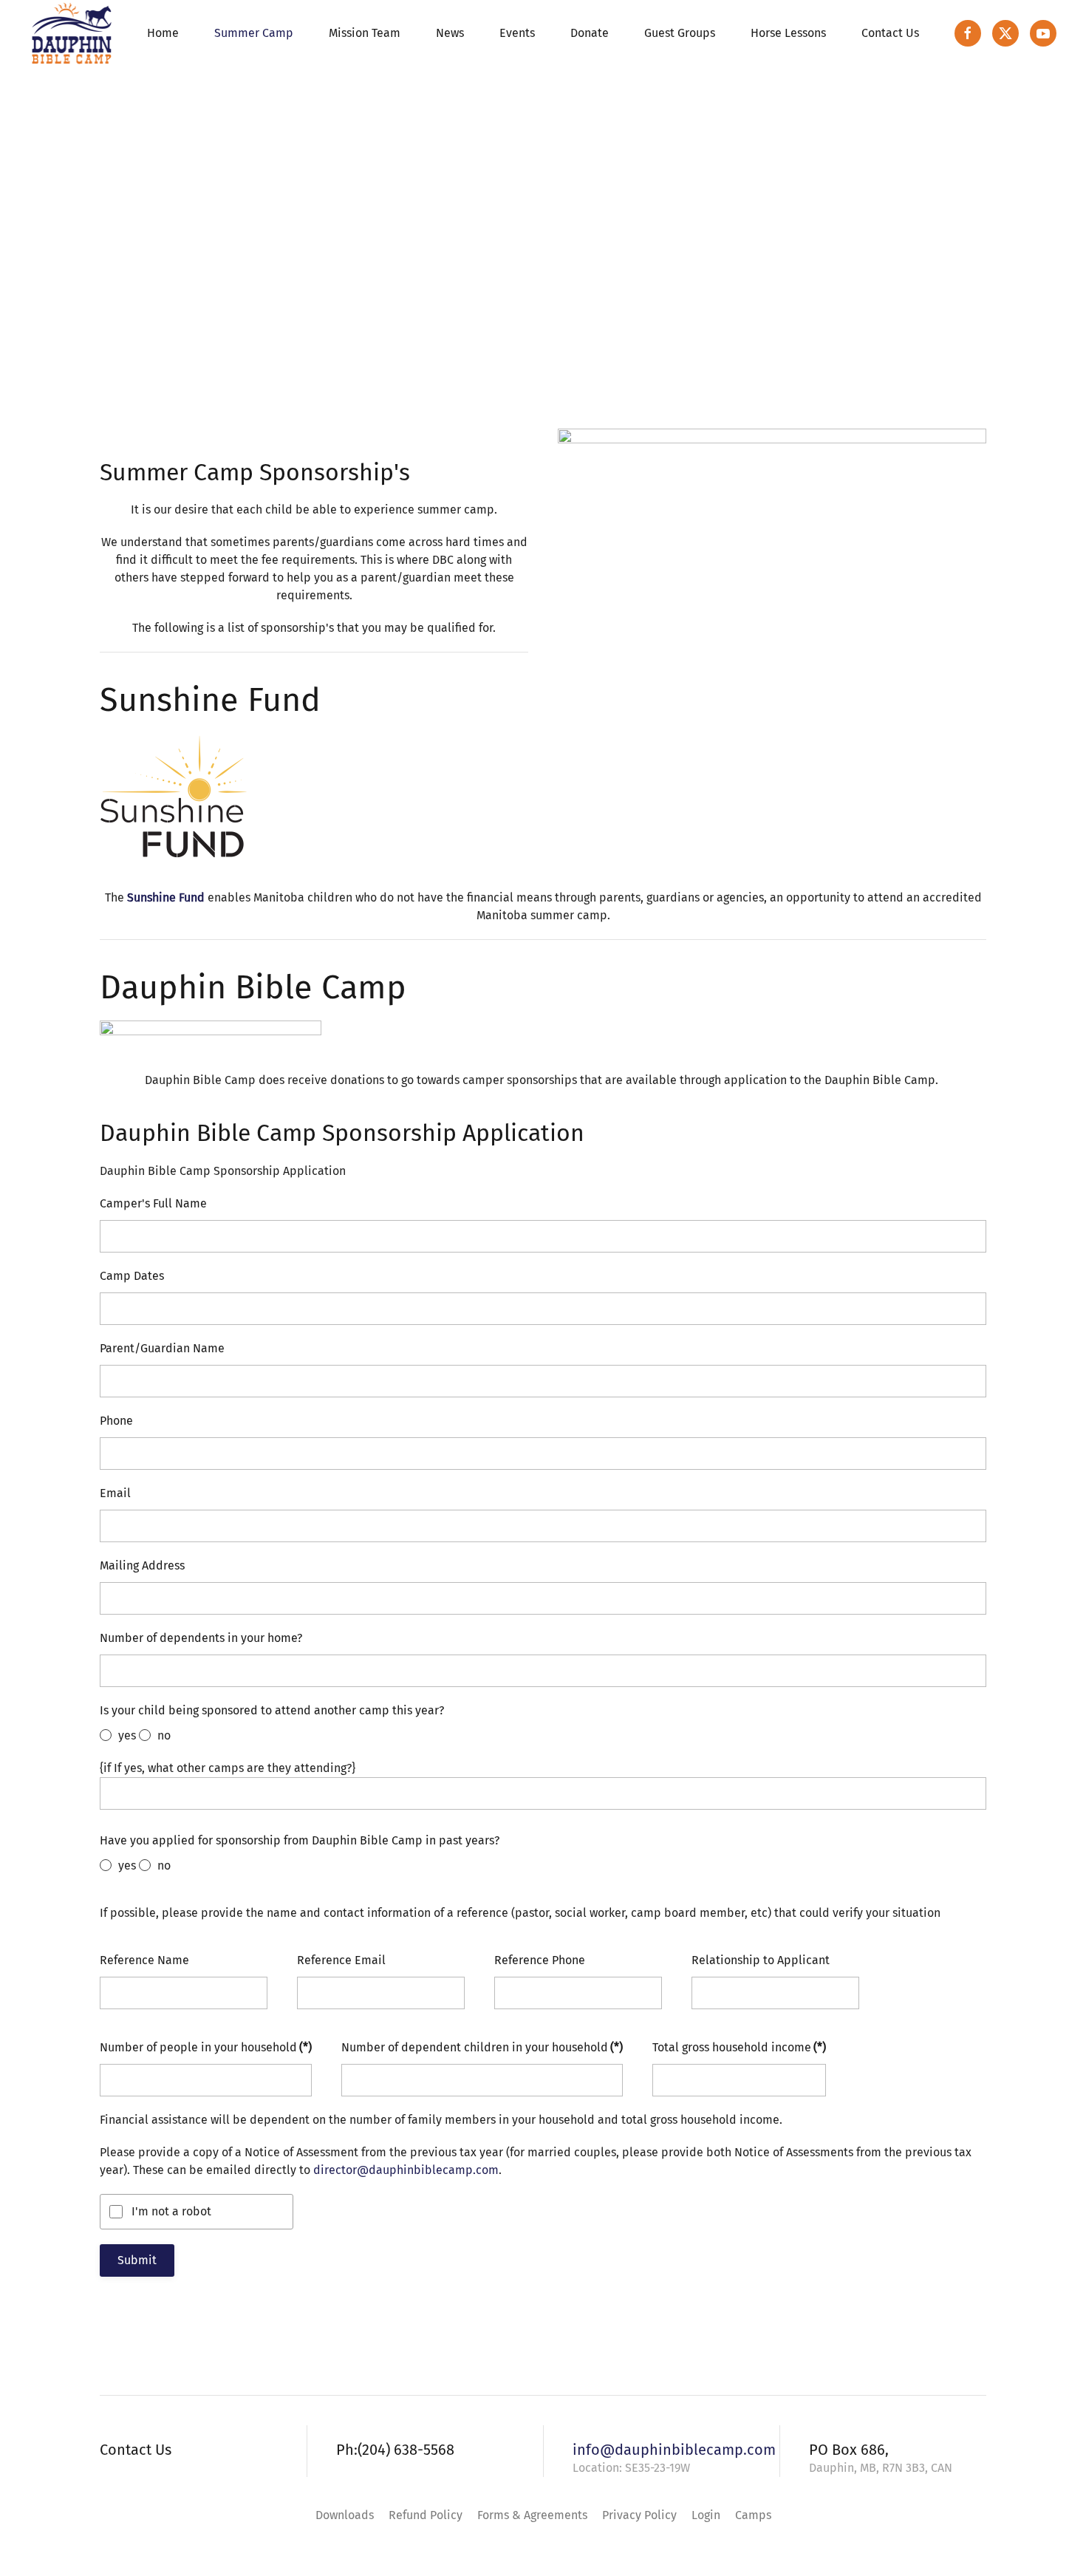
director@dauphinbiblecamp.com (406, 2170)
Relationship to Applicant (761, 1960)
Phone (116, 1421)
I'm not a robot (171, 2211)
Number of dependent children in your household (482, 2047)
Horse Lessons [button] (788, 33)
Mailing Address (142, 1565)
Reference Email (341, 1960)
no (163, 1735)
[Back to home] (72, 33)
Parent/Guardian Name (162, 1348)
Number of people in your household (206, 2047)
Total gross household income (739, 2047)
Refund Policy (426, 2515)
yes (126, 1735)
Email (115, 1493)
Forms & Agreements (532, 2515)
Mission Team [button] (365, 33)
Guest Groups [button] (680, 33)
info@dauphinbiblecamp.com (674, 2450)
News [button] (450, 33)
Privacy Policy (639, 2515)
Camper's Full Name (153, 1203)
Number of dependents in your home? (201, 1638)
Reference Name (144, 1960)
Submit (137, 2260)
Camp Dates (132, 1276)
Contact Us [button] (890, 33)
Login (706, 2515)
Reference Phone (540, 1960)
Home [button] (163, 33)
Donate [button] (590, 33)
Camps (753, 2515)
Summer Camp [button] (254, 33)
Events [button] (517, 33)
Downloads (345, 2515)
